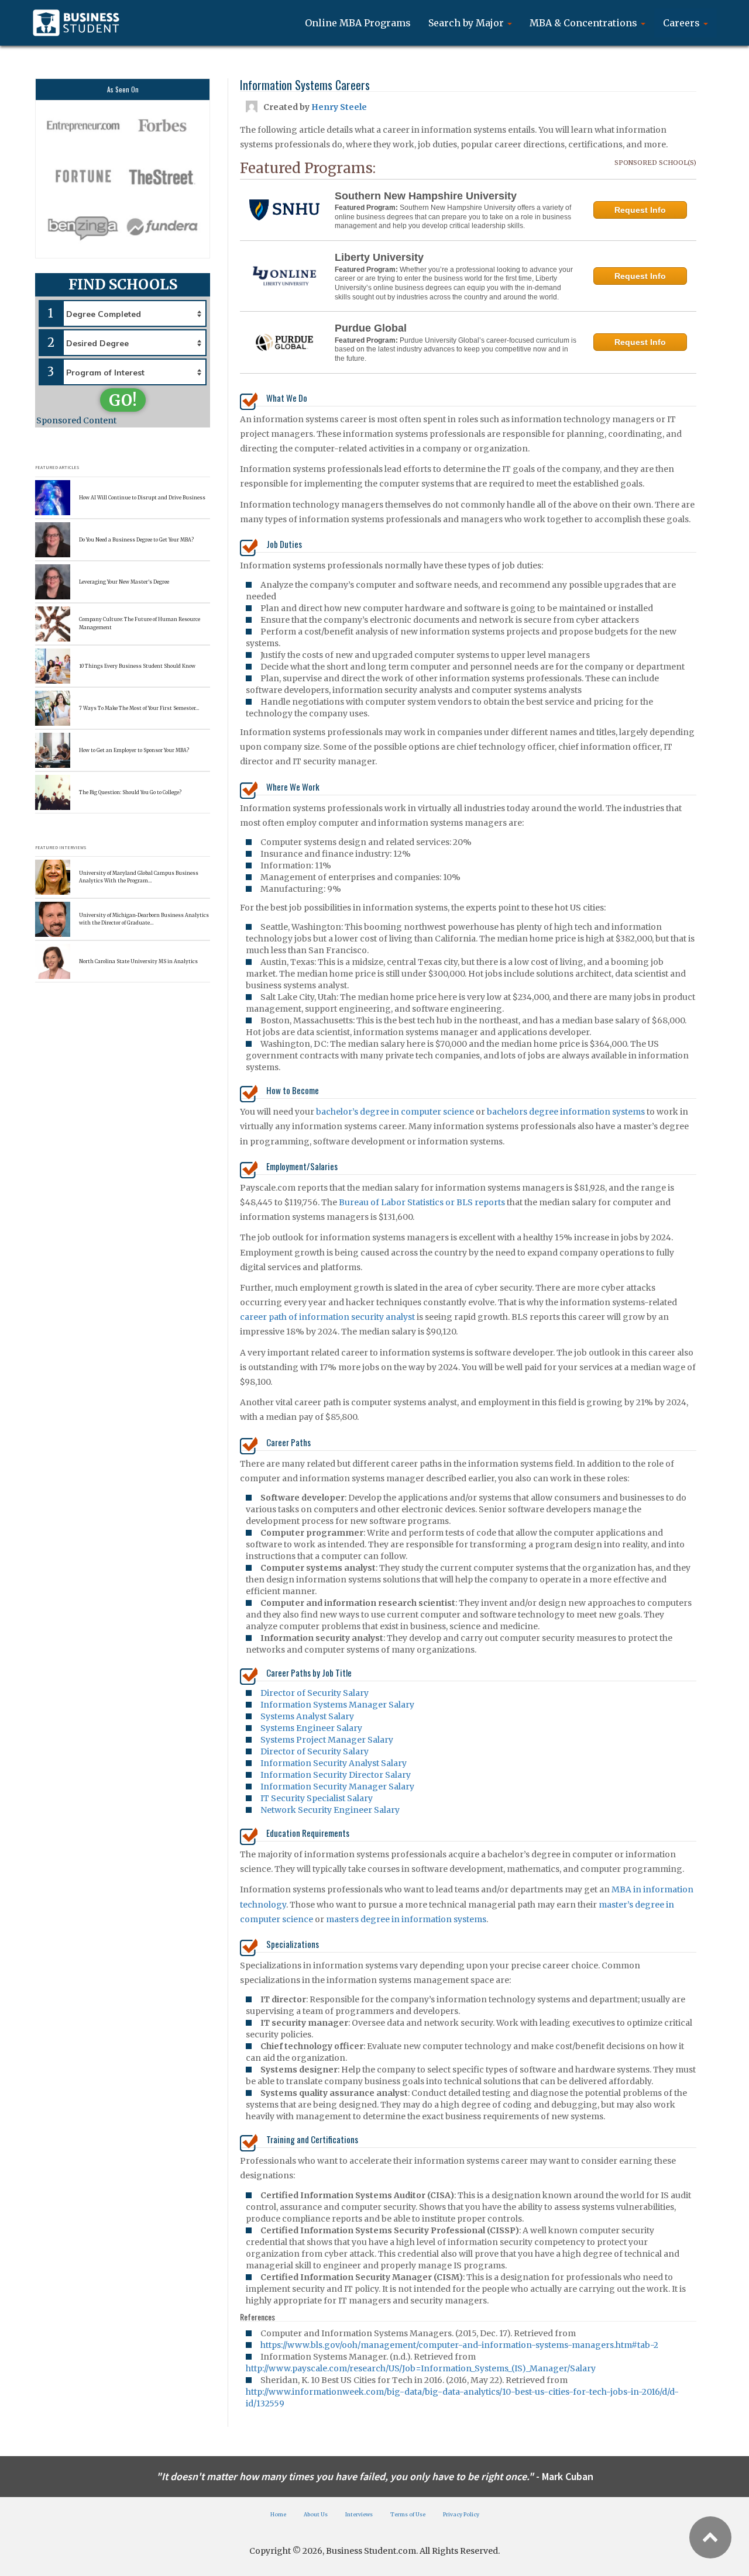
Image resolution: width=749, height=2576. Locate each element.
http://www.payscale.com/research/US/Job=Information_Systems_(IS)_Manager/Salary (421, 2368)
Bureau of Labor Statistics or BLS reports (422, 1202)
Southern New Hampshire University (426, 196)
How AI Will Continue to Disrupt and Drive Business (142, 498)
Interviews (359, 2514)
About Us (316, 2514)
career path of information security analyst (327, 1317)
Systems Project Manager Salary (327, 1740)
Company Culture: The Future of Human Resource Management (140, 623)
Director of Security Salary (315, 1693)
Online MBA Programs (358, 23)
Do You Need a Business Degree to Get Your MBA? (136, 540)
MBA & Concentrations (585, 23)
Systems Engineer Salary (311, 1728)
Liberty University (379, 257)
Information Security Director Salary (336, 1775)
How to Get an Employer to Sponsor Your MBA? (134, 750)
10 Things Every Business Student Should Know (137, 666)
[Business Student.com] (76, 23)
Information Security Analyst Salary (334, 1763)
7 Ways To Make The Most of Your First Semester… (139, 708)
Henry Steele (339, 107)
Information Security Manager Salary (337, 1787)
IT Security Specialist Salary (317, 1798)
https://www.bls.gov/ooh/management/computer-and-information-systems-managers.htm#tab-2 (459, 2345)
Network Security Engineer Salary (330, 1810)
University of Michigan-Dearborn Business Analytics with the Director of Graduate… (144, 919)
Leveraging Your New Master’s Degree (124, 582)
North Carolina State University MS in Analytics (138, 961)
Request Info (640, 210)
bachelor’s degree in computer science (395, 1112)
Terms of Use (408, 2514)
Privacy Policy (461, 2514)
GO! (123, 400)
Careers (683, 23)
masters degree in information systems (406, 1919)
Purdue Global (371, 328)
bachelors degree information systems (566, 1112)
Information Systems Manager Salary (337, 1705)
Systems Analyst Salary (307, 1716)
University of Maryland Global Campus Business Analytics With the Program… (139, 877)
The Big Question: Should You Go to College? (130, 792)
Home (278, 2514)
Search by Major (467, 23)
